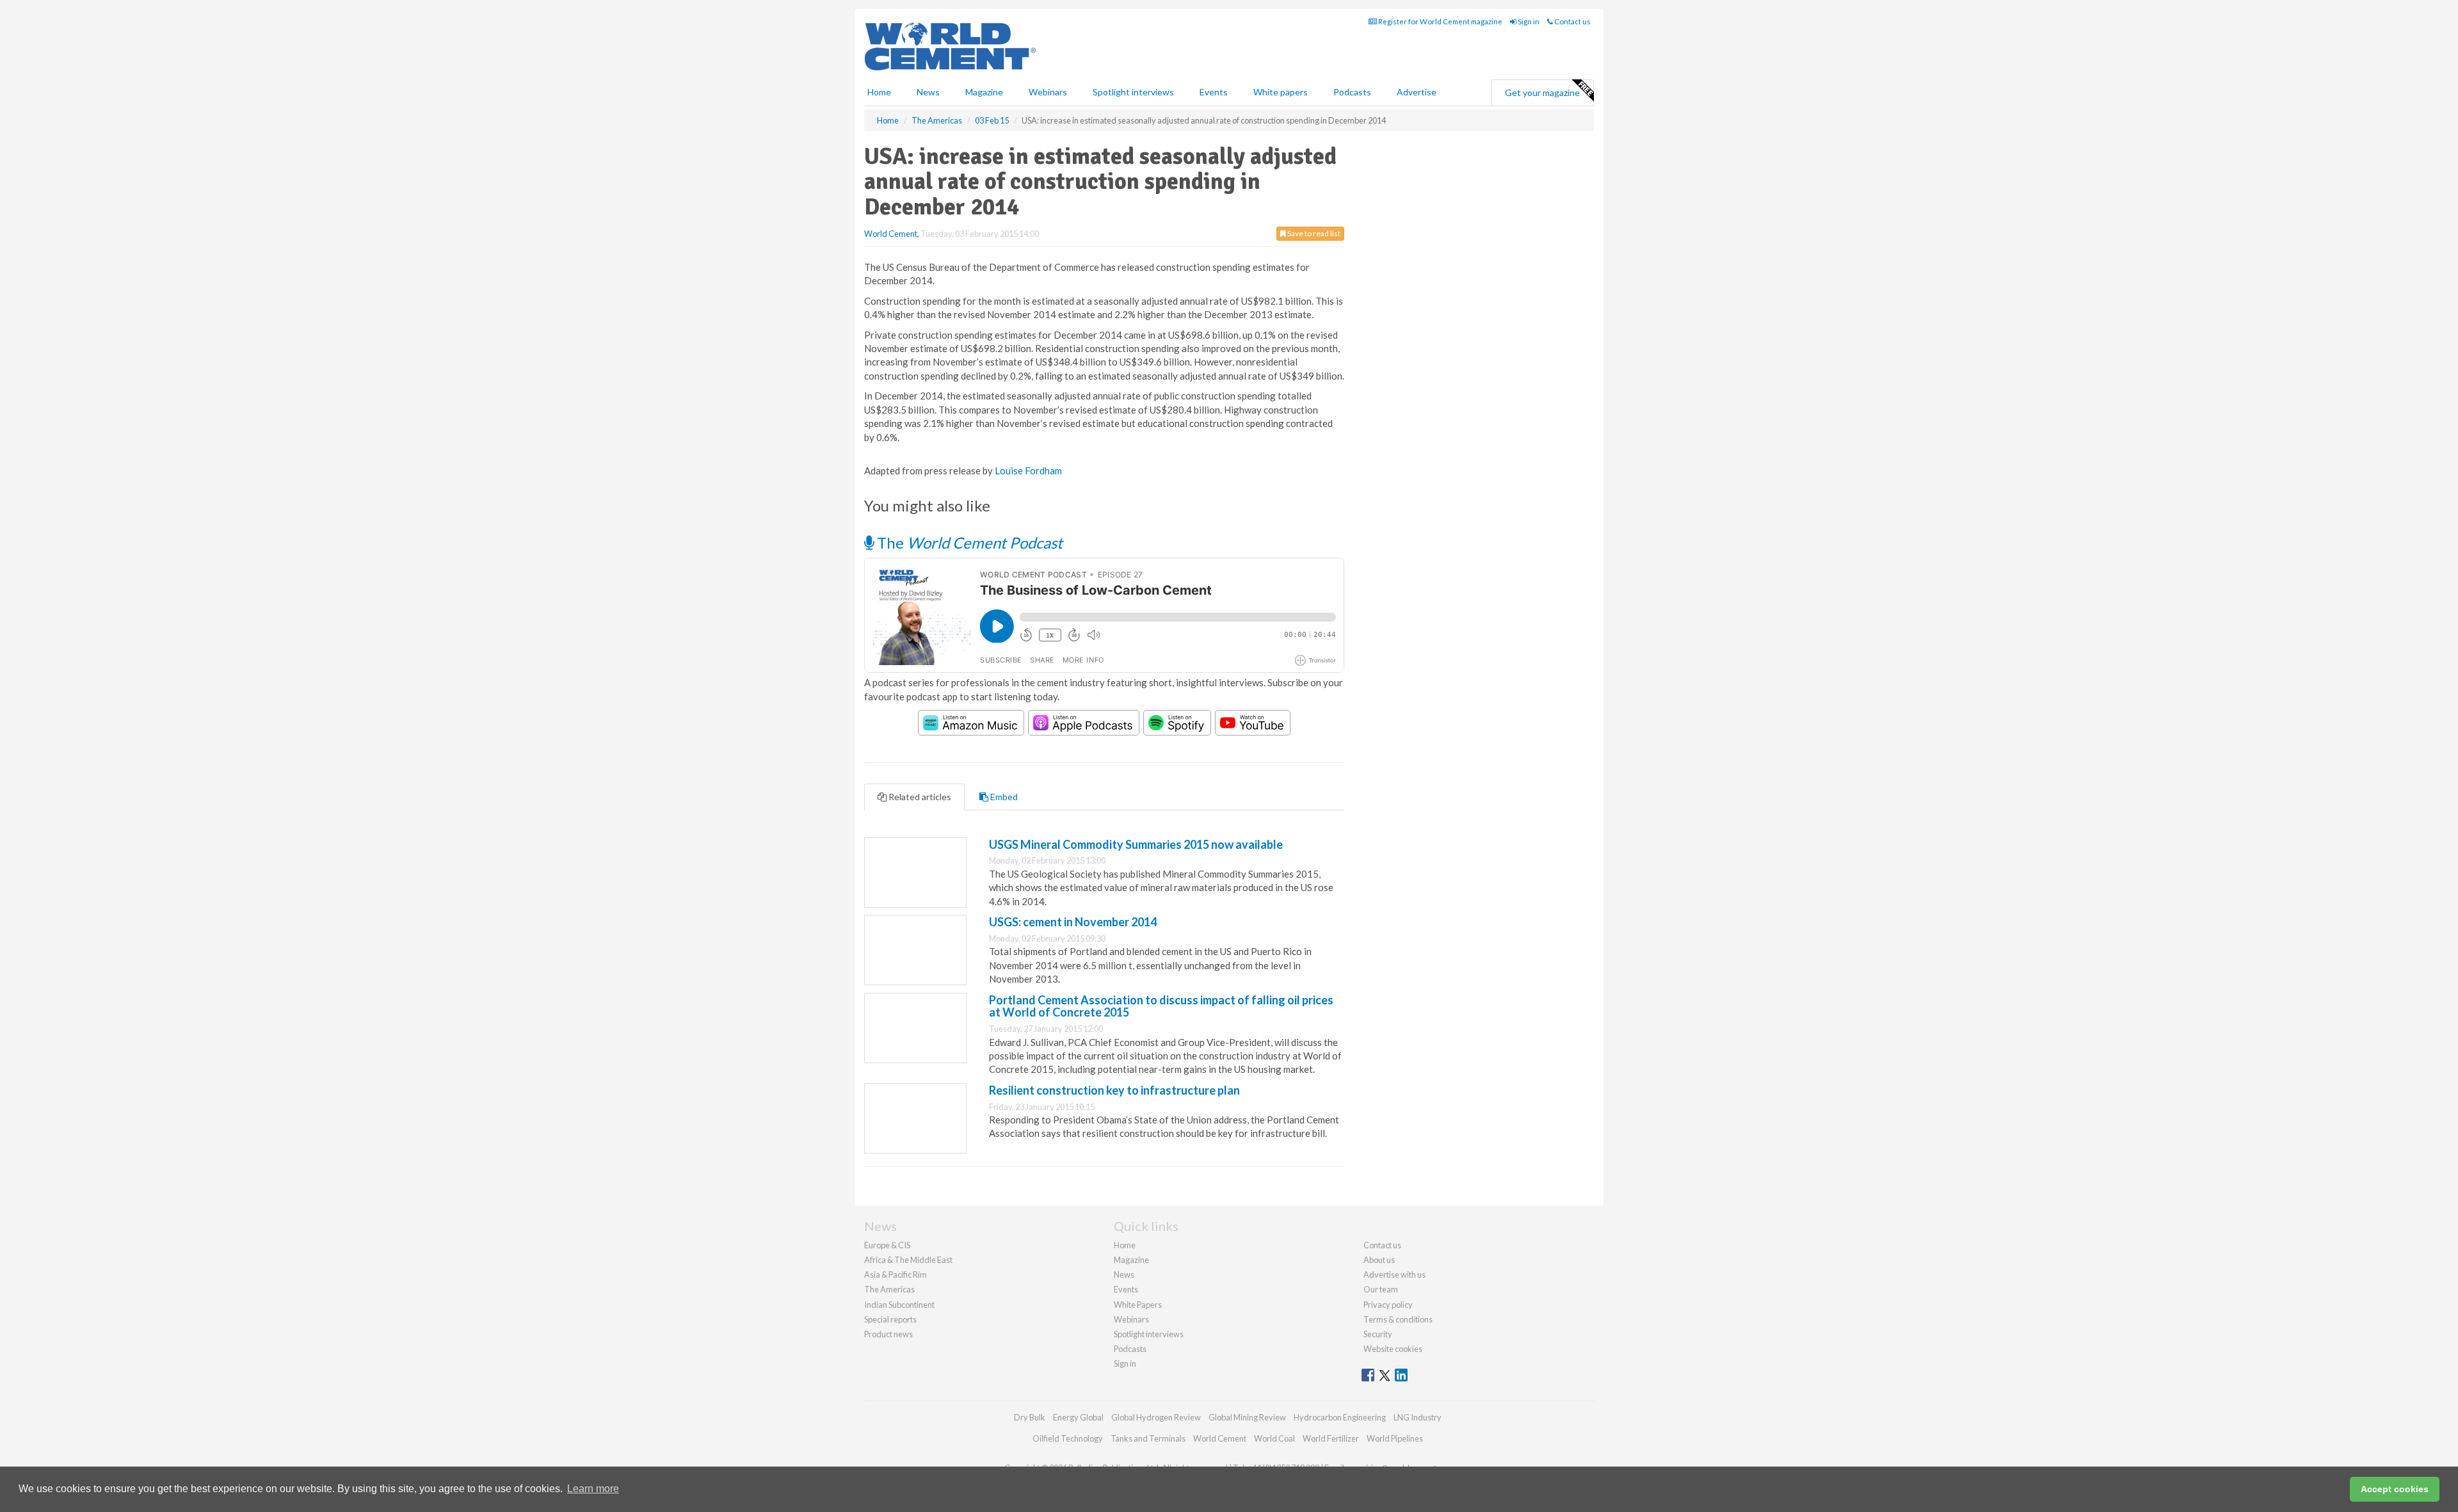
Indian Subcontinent (899, 1305)
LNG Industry (1418, 1417)
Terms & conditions (1398, 1319)
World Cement (891, 234)
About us (1379, 1260)
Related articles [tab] (919, 797)
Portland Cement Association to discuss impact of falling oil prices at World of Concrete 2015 (1161, 1006)
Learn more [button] (593, 1489)
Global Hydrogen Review (1156, 1417)
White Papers (1138, 1305)
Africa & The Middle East (908, 1260)
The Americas (889, 1289)
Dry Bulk (1030, 1417)
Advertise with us (1394, 1275)
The (968, 543)
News (1124, 1275)
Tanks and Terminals (1148, 1438)
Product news (888, 1334)
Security (1378, 1334)
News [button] (928, 92)
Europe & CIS (887, 1245)
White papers (1281, 92)
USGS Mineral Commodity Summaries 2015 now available (1136, 844)
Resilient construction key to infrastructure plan (1114, 1090)
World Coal (1274, 1438)
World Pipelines (1395, 1438)
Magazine (984, 92)
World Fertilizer (1331, 1438)
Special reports (890, 1319)
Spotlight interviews (1133, 92)
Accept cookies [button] (2395, 1489)
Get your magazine (1542, 92)
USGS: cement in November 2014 (1073, 922)
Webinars (1048, 92)
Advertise (1417, 92)
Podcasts (1352, 92)
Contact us (1572, 21)
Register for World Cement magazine (1440, 21)
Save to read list (1313, 233)
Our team (1381, 1289)
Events (1214, 92)
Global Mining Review (1247, 1417)
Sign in (1528, 21)
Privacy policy (1388, 1305)
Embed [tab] (1003, 797)
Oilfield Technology (1068, 1438)
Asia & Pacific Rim (896, 1275)
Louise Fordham (1028, 470)
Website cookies (1393, 1349)
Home (879, 92)
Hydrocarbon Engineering (1340, 1417)
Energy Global (1078, 1417)
